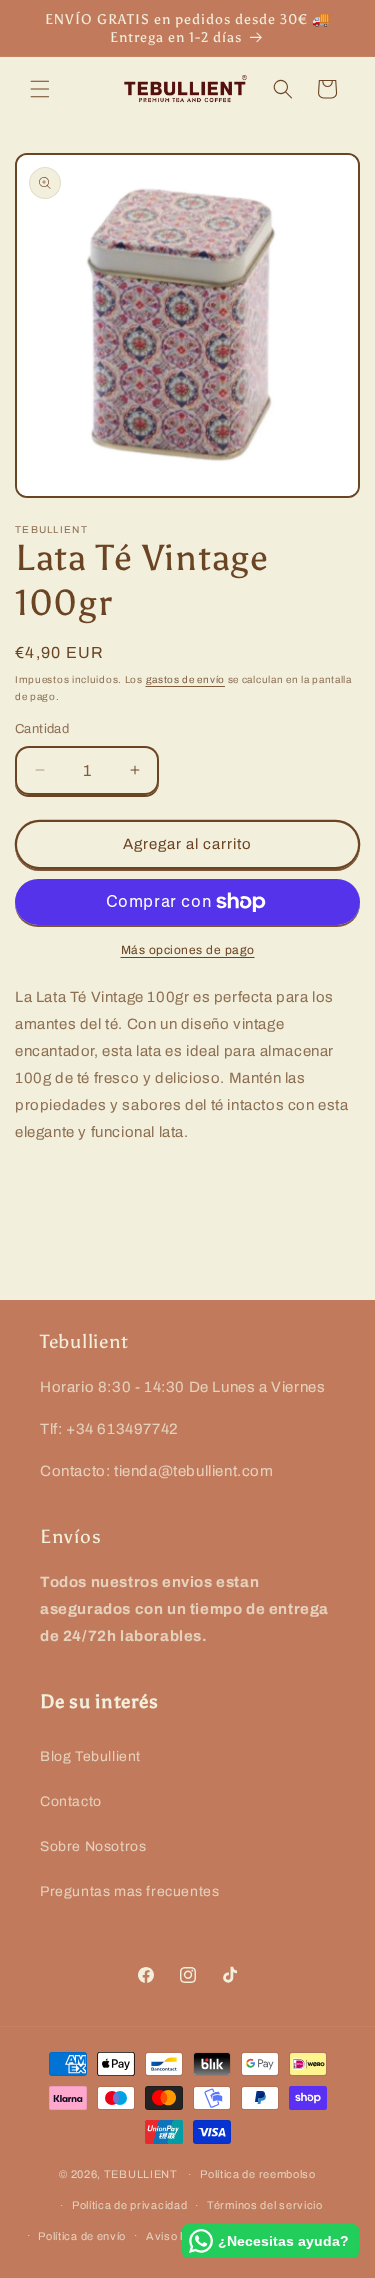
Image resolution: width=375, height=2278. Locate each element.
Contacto (71, 1801)
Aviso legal (176, 2236)
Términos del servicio (265, 2205)
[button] (40, 89)
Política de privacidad (129, 2205)
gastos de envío (186, 679)
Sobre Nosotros (93, 1846)
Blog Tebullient (90, 1756)
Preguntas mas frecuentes (129, 1891)
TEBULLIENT (141, 2174)
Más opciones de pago (188, 950)
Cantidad (42, 729)
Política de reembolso (258, 2174)
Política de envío (82, 2236)
